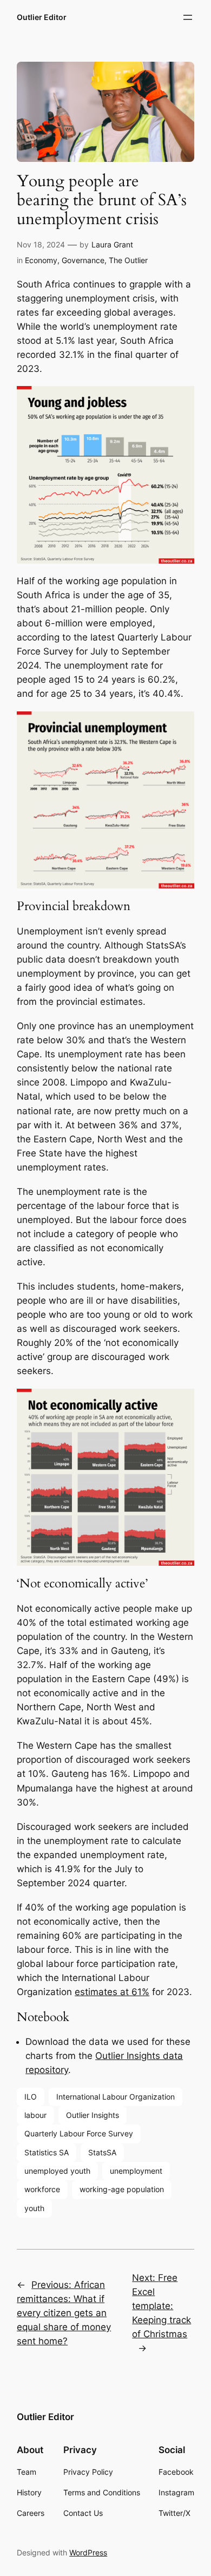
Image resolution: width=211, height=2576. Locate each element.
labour (35, 2115)
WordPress (88, 2552)
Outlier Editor (42, 17)
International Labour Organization (116, 2097)
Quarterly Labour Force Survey (79, 2133)
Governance (83, 260)
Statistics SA (47, 2152)
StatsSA (102, 2152)
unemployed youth (57, 2171)
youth (34, 2208)
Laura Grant (112, 244)
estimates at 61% (112, 1992)
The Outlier (128, 260)
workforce (42, 2189)
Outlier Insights (93, 2115)
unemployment (136, 2171)
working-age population (122, 2189)
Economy (41, 260)
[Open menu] (188, 17)
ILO (31, 2097)
